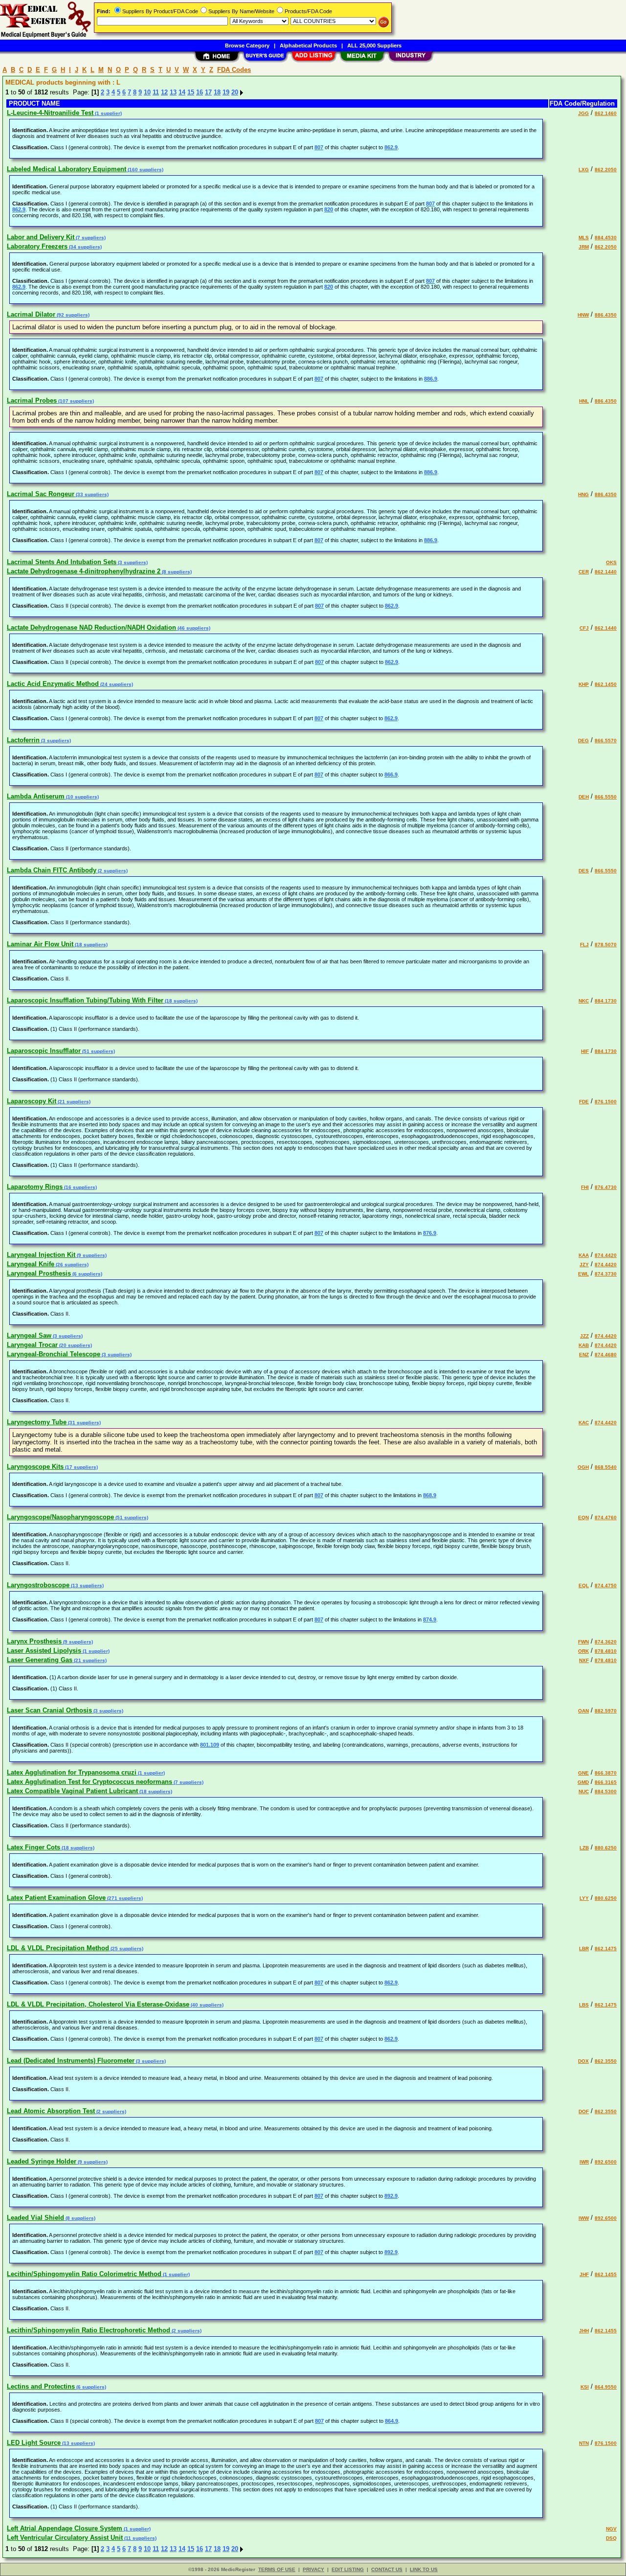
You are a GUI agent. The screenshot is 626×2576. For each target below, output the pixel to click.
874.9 (430, 1619)
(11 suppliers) (140, 2538)
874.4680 (606, 1355)
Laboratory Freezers (37, 246)
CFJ (584, 628)
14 (182, 92)
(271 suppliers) (124, 1898)
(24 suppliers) (116, 684)
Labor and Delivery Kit (41, 237)
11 (156, 92)
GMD (583, 1782)
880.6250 (606, 1848)
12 (164, 92)
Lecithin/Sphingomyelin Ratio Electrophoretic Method (89, 2330)
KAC (584, 1423)
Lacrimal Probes (32, 400)
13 (173, 92)
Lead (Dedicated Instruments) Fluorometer (71, 2061)
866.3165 (606, 1782)
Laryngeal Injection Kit (41, 1255)
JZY (584, 1265)
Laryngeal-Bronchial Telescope (54, 1354)
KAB (584, 1345)
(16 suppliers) (80, 1187)
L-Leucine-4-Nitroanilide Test (50, 113)
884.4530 (606, 238)
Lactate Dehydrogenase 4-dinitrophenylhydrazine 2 (84, 571)
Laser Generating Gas (40, 1660)
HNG (583, 494)
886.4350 (606, 315)
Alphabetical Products (308, 46)
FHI (585, 1187)
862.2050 (606, 170)
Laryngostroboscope (38, 1585)
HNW (583, 315)
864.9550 (606, 2387)
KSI (585, 2387)
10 (147, 92)
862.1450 (606, 684)
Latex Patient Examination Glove (56, 1898)
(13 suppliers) (87, 1585)
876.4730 (606, 1187)
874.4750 (606, 1585)
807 (319, 147)
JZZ (584, 1336)
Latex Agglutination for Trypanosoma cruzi (72, 1772)
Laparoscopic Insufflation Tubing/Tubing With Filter (85, 1000)
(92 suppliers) (72, 315)
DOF (584, 2111)
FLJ (584, 945)
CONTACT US (387, 2569)
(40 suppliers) (206, 2005)
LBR (584, 1949)
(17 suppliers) (81, 1467)
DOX (583, 2061)
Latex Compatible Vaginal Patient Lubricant (72, 1791)
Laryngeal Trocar (32, 1345)
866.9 (391, 775)
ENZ (584, 1355)
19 (226, 92)
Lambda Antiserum (36, 796)
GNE (583, 1773)
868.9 (430, 1495)
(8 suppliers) (176, 572)
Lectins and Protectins (41, 2386)
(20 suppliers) (75, 1345)
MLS (584, 238)
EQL (584, 1585)
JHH (584, 2331)
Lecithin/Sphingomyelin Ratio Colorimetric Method (84, 2274)
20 (235, 92)
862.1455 (606, 2274)
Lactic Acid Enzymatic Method (53, 684)
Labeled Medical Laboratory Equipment (67, 169)
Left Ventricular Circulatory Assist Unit (65, 2538)
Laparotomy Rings (35, 1187)
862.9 (391, 147)
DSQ (611, 2538)
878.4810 (606, 1651)
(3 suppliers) (132, 562)
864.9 (391, 2421)
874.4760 (606, 1517)
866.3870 (606, 1773)
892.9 (391, 2196)
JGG (583, 113)
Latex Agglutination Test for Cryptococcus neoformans (89, 1782)
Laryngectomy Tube (37, 1422)
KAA (584, 1255)
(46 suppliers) (193, 628)
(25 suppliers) (126, 1949)
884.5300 (606, 1791)
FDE (584, 1102)
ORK (583, 1651)
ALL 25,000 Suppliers (374, 46)
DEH (584, 797)
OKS (611, 562)
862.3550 (606, 2061)
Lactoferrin (23, 740)
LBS (584, 2005)
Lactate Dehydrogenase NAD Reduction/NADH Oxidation (91, 627)
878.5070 (606, 945)
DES (584, 871)
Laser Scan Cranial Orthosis (49, 1710)
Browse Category (247, 46)
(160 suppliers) (145, 170)
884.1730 (606, 1001)
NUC (584, 1791)
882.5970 (606, 1711)
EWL (583, 1274)
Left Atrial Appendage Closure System (65, 2528)
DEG (583, 741)
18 (217, 92)
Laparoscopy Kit (32, 1101)
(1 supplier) (108, 113)
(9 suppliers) (91, 1255)
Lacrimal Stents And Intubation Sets (62, 562)
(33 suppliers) (91, 494)
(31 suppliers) (84, 1423)
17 (208, 92)
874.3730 (606, 1274)
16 (200, 92)
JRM (584, 247)
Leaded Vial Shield (35, 2218)
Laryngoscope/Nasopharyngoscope (60, 1517)
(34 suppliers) (85, 247)
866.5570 (606, 741)
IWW (584, 2218)
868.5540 (606, 1467)
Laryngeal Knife (31, 1264)
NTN (584, 2443)
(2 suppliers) (112, 871)
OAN (583, 1711)
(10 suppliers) (82, 797)
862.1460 (606, 113)
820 (329, 209)
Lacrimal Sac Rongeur (41, 494)
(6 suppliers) (87, 1274)
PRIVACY (313, 2569)
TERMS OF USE (277, 2569)
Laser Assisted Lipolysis (44, 1651)
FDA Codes (234, 70)
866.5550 (606, 797)
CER (584, 572)
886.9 (431, 379)
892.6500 (606, 2162)
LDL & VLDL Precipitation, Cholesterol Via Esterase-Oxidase (98, 2004)
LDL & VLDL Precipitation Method (58, 1948)
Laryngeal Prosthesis (39, 1273)
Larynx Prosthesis (34, 1641)
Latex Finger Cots (34, 1847)
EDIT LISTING (348, 2569)
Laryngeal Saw (29, 1335)
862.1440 (606, 572)
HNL (584, 401)
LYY (584, 1898)
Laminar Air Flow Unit (40, 944)
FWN (583, 1642)
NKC (584, 1001)
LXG (584, 170)
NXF (584, 1660)
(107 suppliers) (75, 401)
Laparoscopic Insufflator (44, 1051)
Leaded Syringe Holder (42, 2161)
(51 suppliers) (98, 1051)
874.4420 (606, 1255)
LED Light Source (34, 2443)
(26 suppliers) (71, 1265)
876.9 (430, 1233)
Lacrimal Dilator (31, 314)
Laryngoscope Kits (35, 1467)
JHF (584, 2274)
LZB (584, 1848)
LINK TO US (424, 2569)
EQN (583, 1517)
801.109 (210, 1745)
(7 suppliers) (90, 238)
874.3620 (606, 1642)
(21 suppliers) (73, 1102)
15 (191, 92)
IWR (584, 2162)
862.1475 (606, 1949)
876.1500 (606, 1102)
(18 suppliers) (90, 945)
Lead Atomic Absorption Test (51, 2111)
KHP (584, 684)
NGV (611, 2529)
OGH (583, 1467)
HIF (585, 1051)
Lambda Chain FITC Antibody (52, 870)
